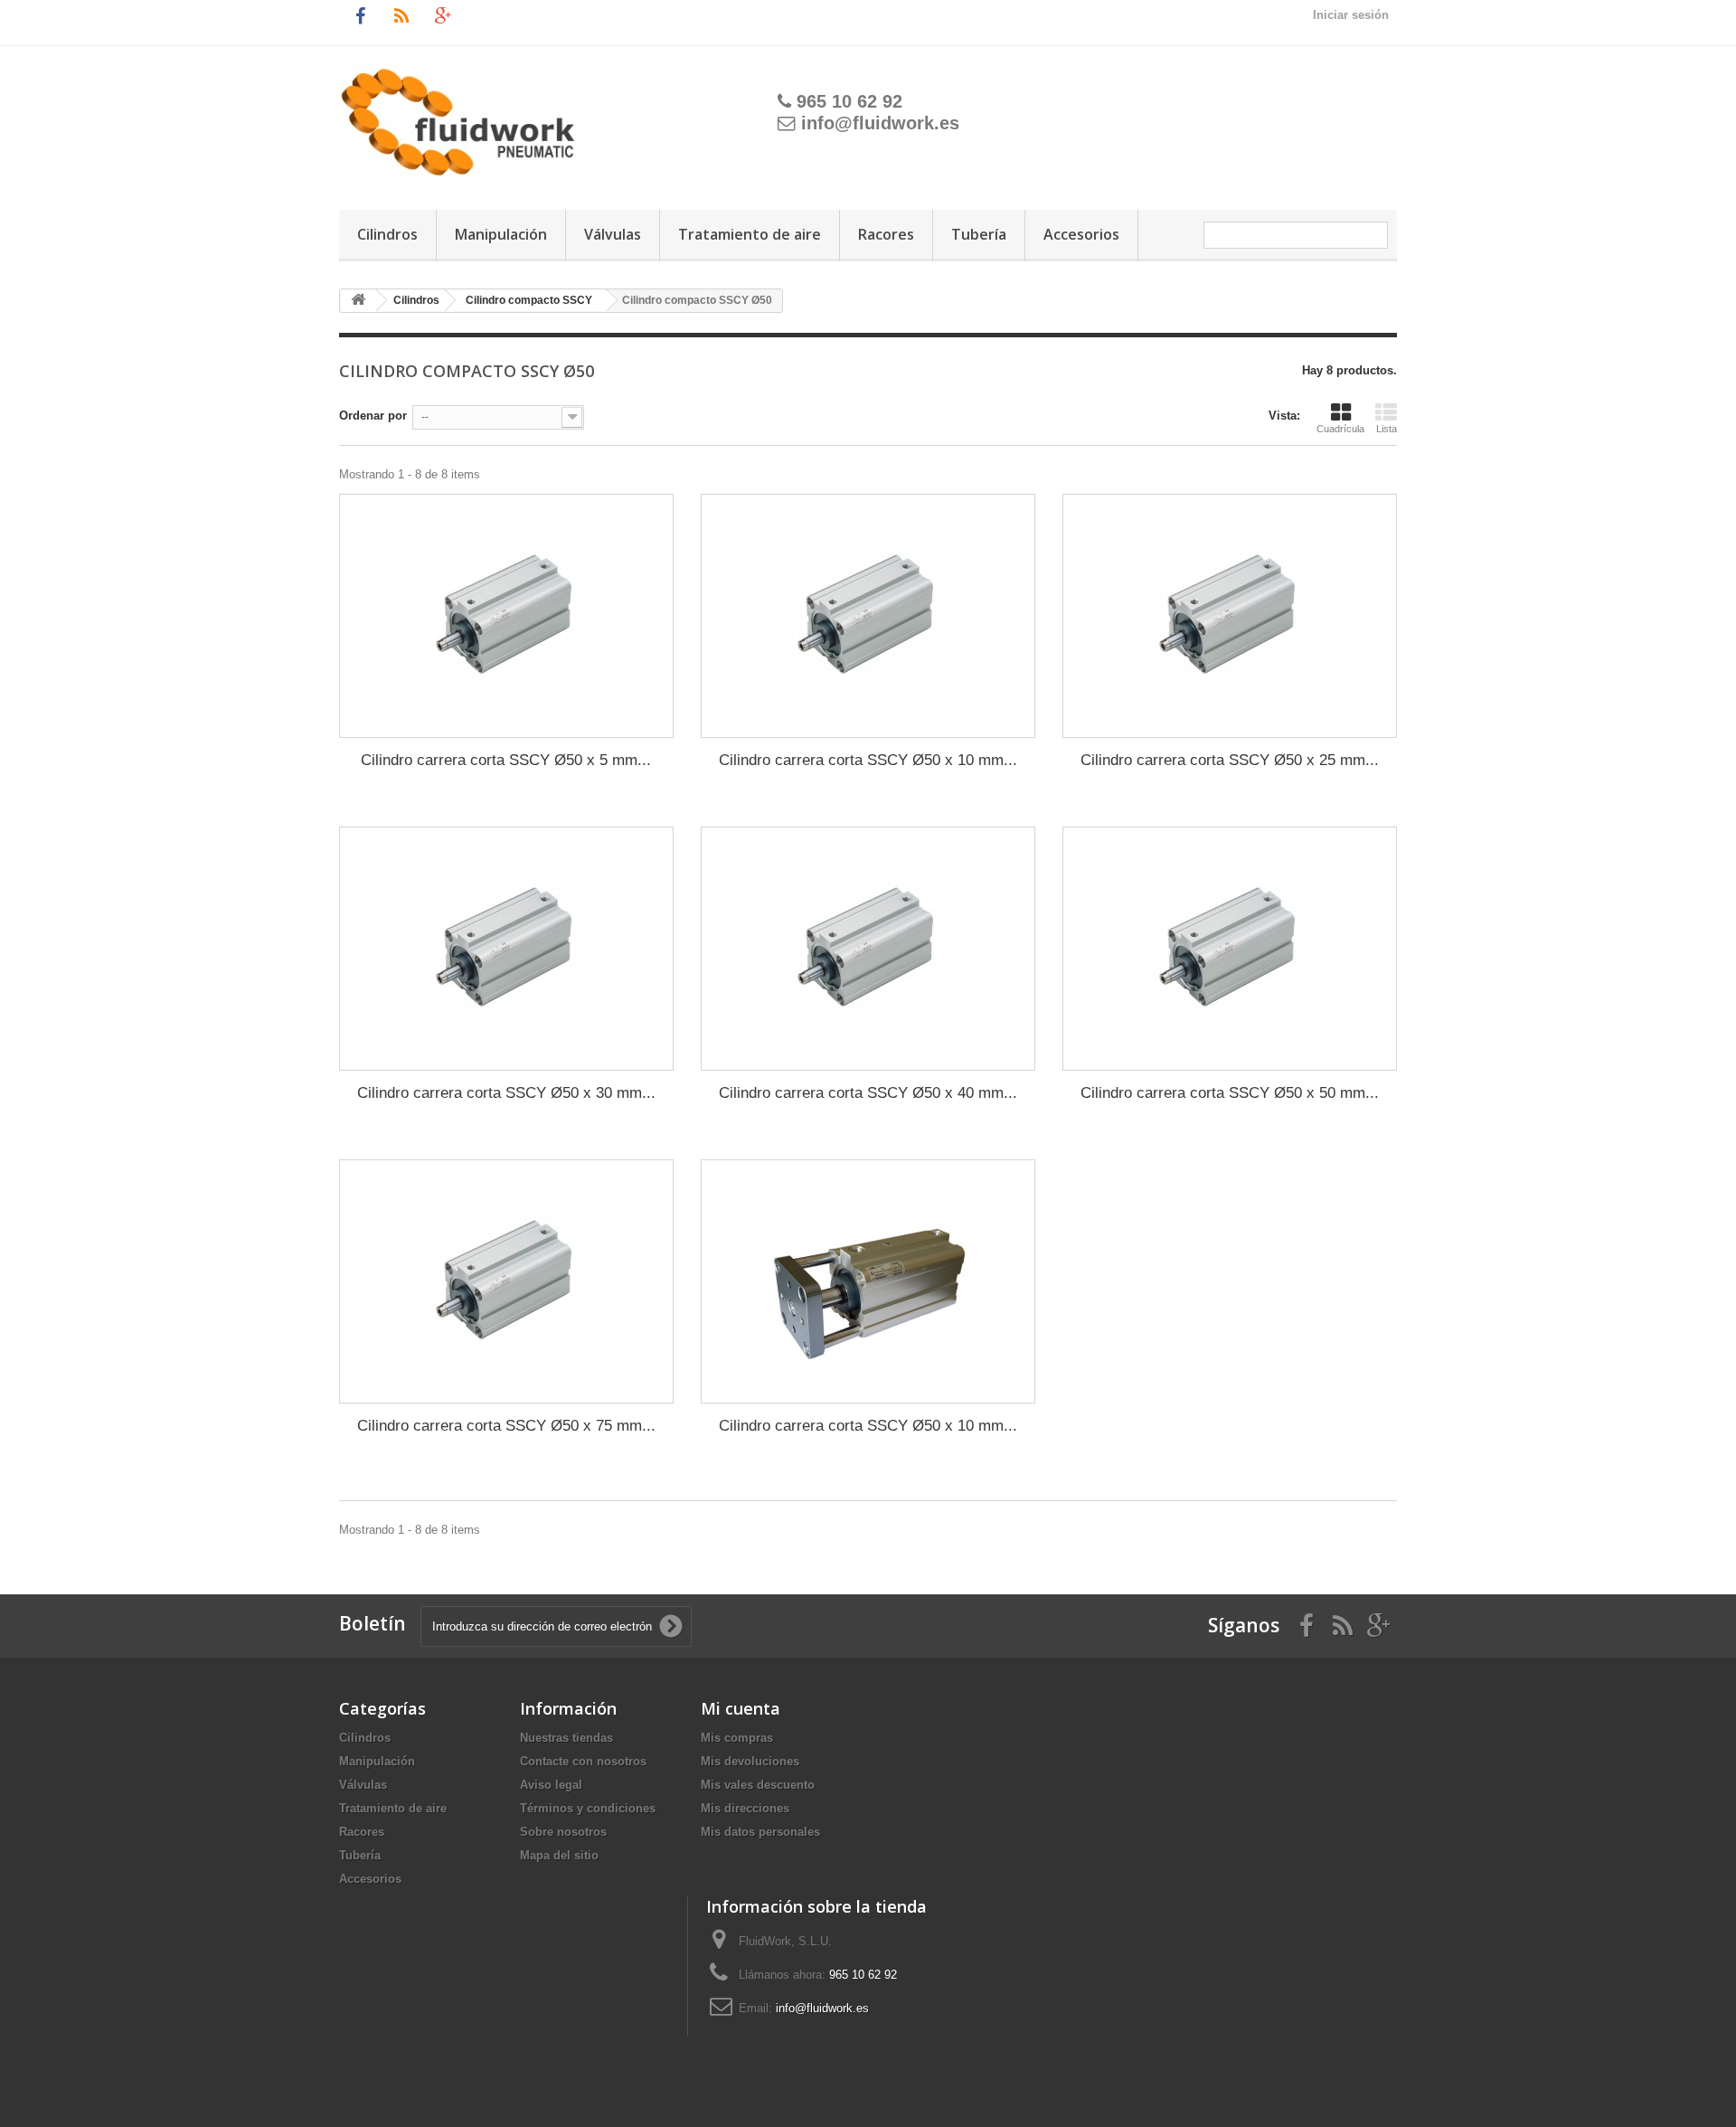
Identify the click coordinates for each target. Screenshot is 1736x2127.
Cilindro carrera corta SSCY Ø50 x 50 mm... (1230, 1093)
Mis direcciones (745, 1808)
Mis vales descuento (758, 1785)
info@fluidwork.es (880, 123)
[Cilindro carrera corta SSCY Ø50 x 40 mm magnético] (868, 949)
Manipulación (501, 234)
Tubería (979, 234)
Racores (886, 234)
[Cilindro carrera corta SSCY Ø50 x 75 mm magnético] (506, 1281)
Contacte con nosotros (583, 1761)
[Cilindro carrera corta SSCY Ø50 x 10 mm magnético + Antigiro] (868, 1281)
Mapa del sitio (559, 1855)
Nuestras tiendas (566, 1738)
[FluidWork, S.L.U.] (528, 112)
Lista (1387, 429)
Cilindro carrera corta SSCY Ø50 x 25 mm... (1230, 760)
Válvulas (613, 234)
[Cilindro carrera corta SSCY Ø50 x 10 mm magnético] (868, 616)
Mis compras (737, 1738)
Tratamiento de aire (750, 234)
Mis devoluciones (750, 1761)
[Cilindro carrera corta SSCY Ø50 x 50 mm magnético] (1230, 949)
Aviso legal (551, 1785)
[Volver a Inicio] (358, 301)
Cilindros (387, 234)
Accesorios (1081, 234)
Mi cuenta (741, 1708)
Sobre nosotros (563, 1832)
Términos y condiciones (588, 1808)
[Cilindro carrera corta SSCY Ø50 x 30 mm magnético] (506, 949)
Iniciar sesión (1351, 15)
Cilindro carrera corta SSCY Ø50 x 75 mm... (506, 1426)
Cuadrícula (1340, 429)
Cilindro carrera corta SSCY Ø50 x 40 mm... (868, 1093)
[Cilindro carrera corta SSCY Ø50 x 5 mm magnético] (506, 616)
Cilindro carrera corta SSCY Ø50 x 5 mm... (506, 760)
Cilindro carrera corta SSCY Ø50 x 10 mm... (868, 760)
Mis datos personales (760, 1832)
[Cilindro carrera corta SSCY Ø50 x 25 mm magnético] (1230, 616)
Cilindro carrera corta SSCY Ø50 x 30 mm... (506, 1093)
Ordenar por (373, 416)
